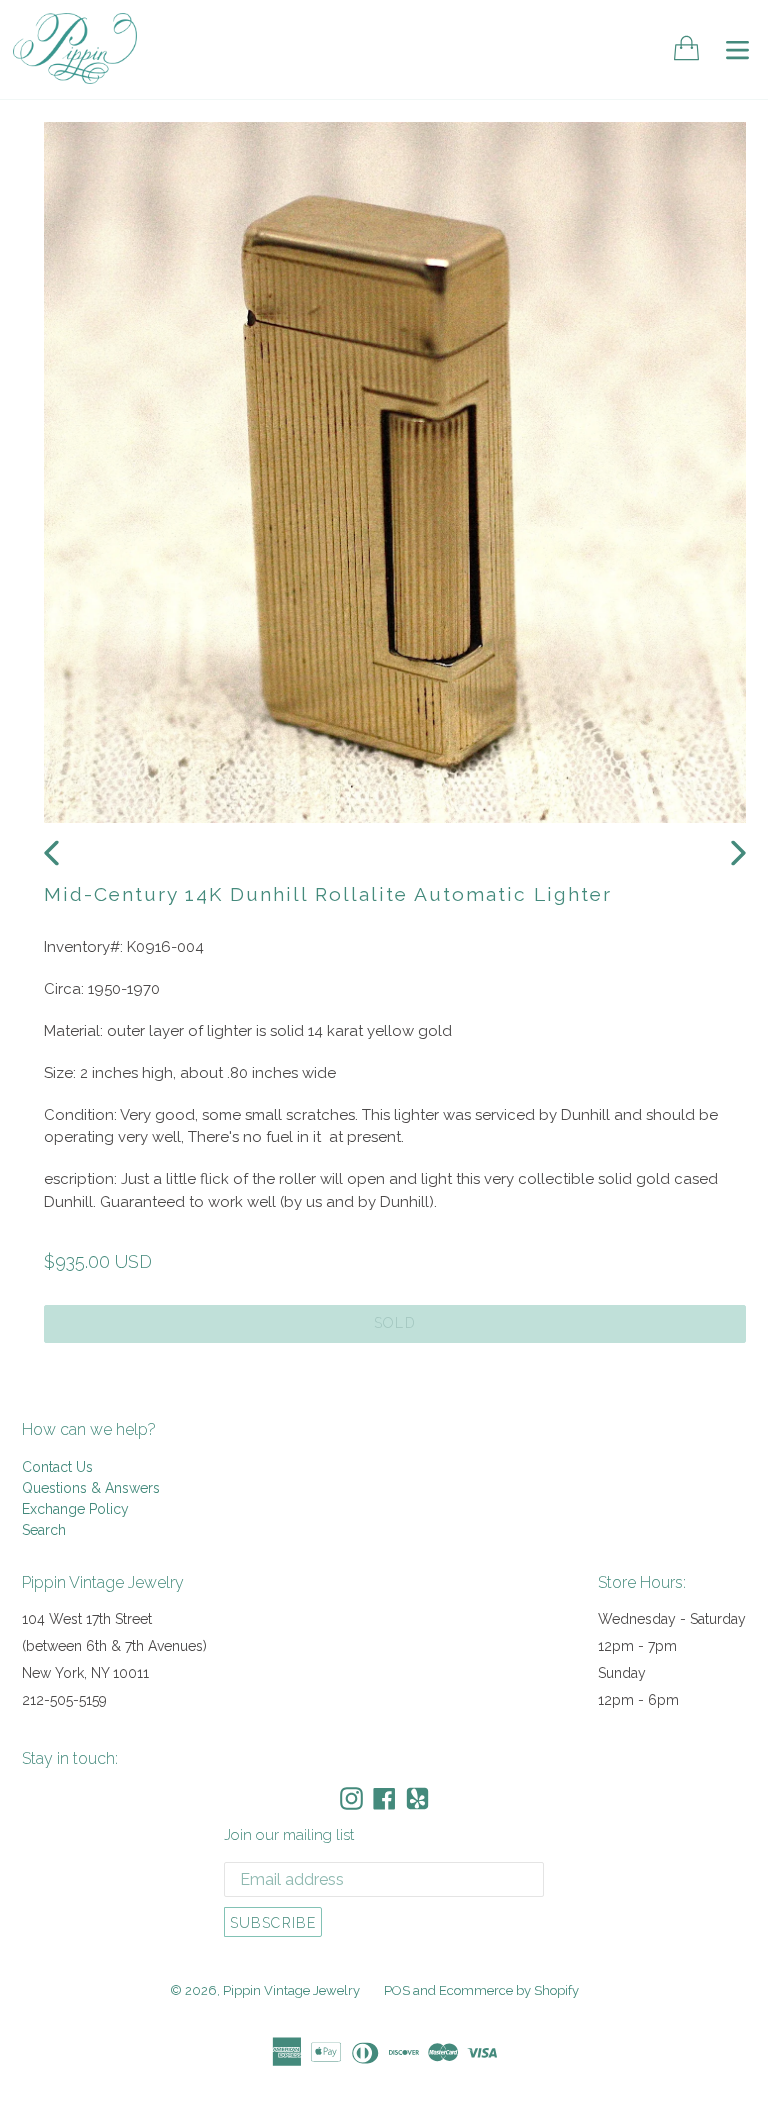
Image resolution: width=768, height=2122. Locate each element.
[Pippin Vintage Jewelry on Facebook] (384, 1798)
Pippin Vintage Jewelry (291, 1990)
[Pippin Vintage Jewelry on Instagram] (351, 1798)
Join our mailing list (289, 1835)
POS (397, 1990)
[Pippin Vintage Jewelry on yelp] (417, 1798)
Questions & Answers (91, 1488)
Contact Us (57, 1467)
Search (44, 1530)
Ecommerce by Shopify (509, 1990)
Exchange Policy (75, 1509)
